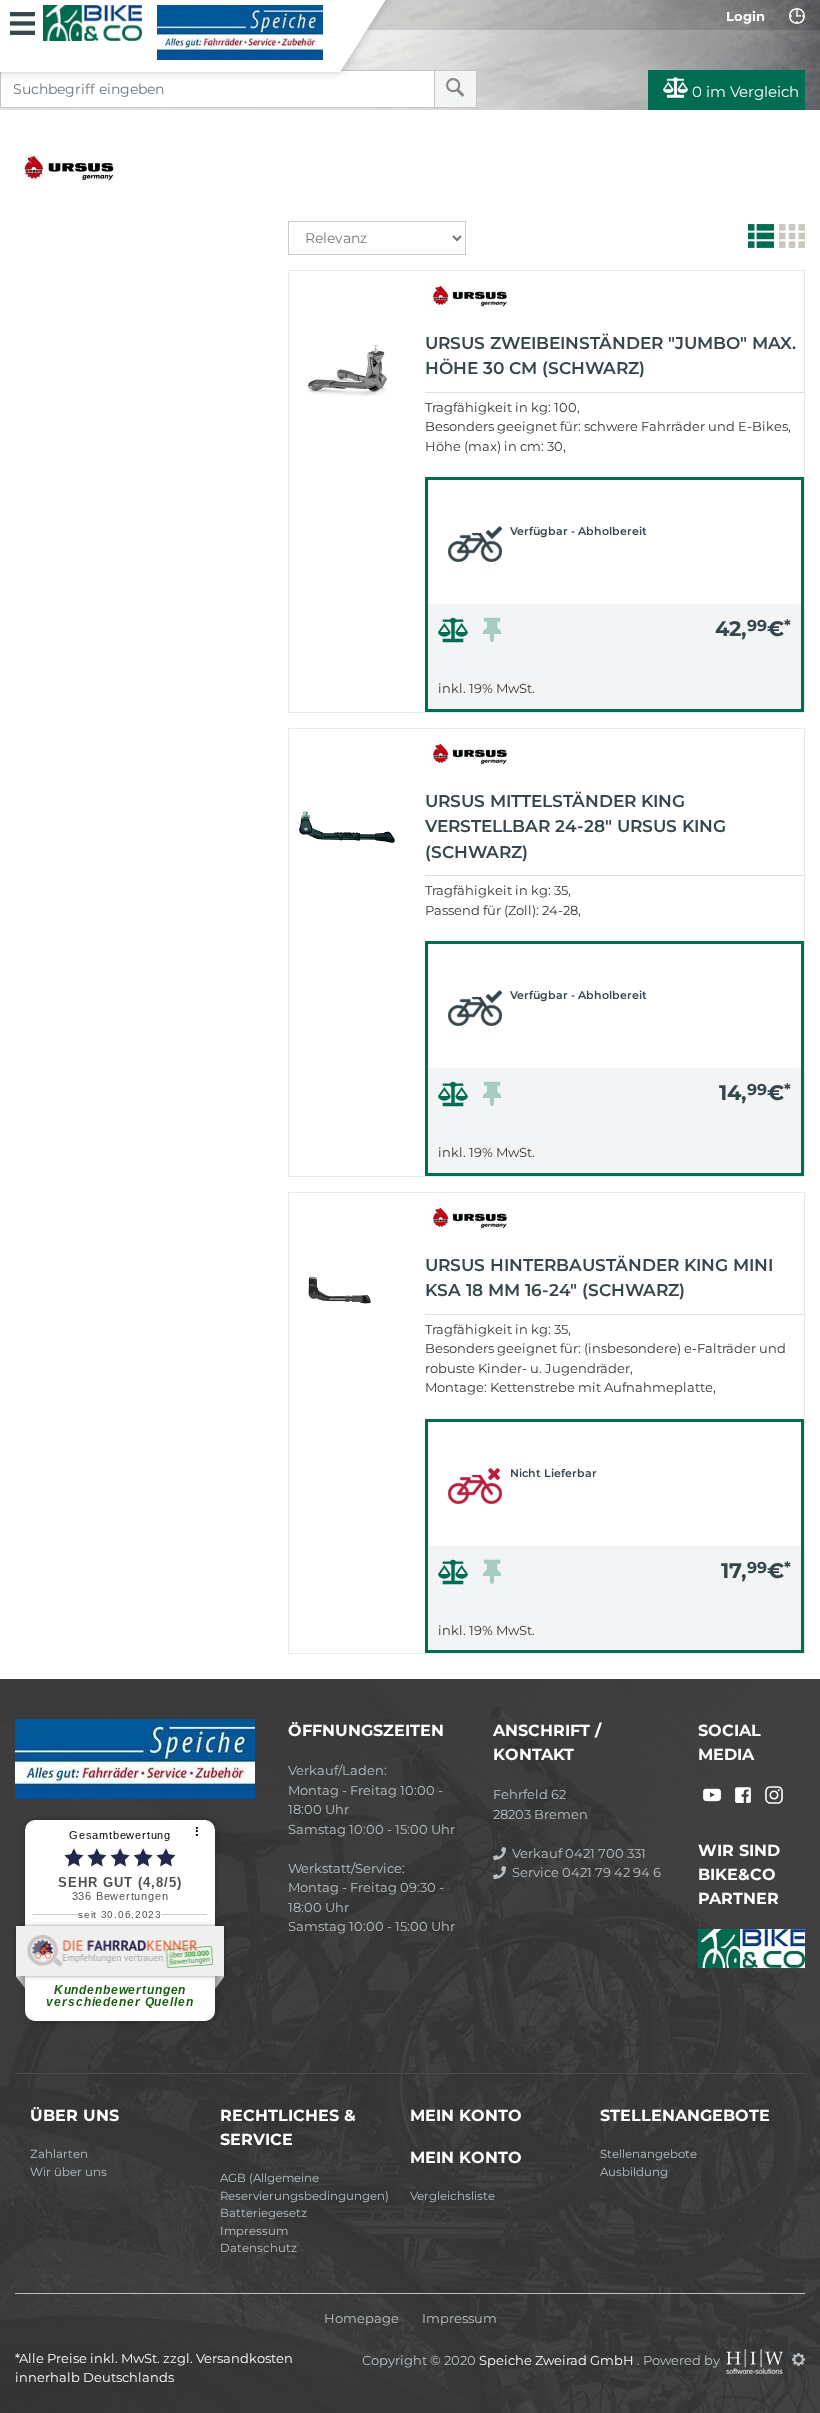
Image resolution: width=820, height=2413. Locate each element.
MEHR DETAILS (615, 691)
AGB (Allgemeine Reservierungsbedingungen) (304, 2187)
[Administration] (798, 2359)
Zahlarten (59, 2154)
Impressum (254, 2231)
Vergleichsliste (452, 2196)
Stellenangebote (648, 2154)
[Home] (183, 32)
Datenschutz (258, 2248)
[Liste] (758, 240)
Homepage (361, 2318)
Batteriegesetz (263, 2213)
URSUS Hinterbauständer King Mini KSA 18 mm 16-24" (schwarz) (599, 1278)
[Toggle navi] (22, 21)
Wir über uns (68, 2172)
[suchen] (455, 89)
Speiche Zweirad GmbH (558, 2359)
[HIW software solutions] (756, 2359)
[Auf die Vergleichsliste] (456, 635)
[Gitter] (789, 240)
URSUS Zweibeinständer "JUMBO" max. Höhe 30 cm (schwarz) (610, 356)
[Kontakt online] (797, 16)
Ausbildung (634, 2172)
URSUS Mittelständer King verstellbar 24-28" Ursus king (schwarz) (575, 826)
